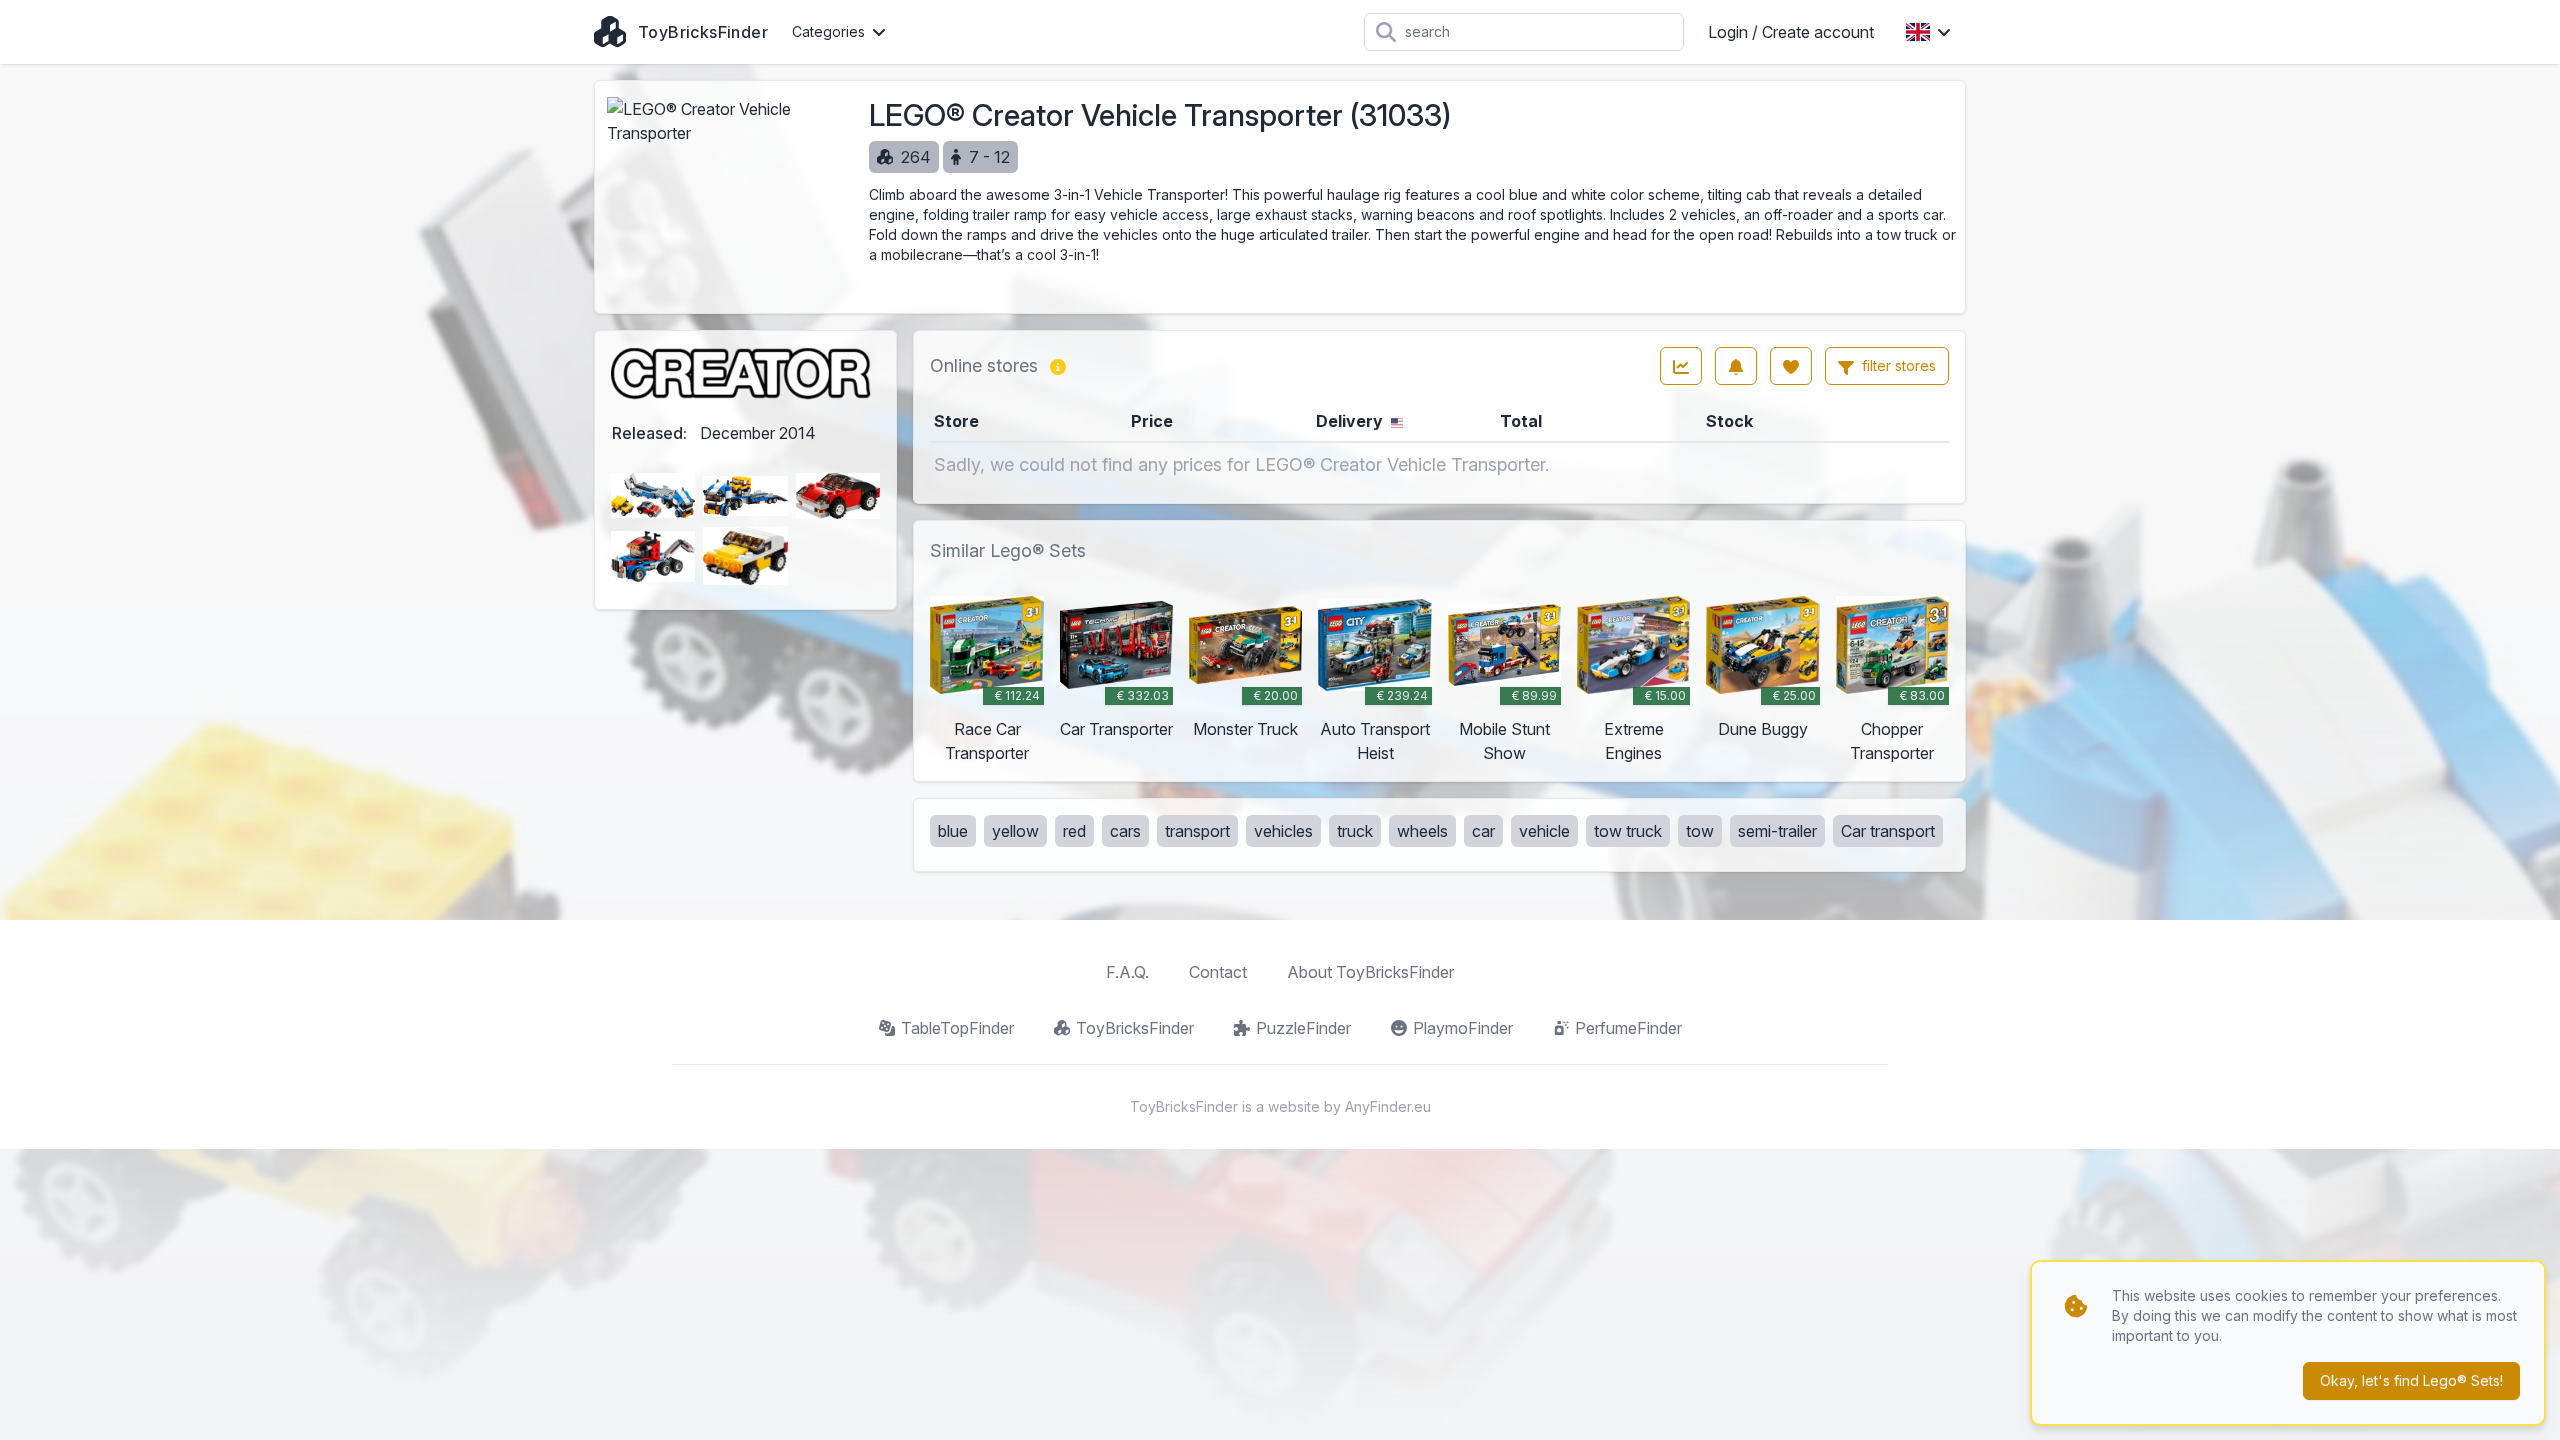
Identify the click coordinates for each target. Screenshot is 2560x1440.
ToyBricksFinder (1135, 1028)
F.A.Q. (1127, 972)
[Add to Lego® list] (1791, 366)
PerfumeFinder (1628, 1028)
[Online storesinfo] (1058, 366)
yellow (1015, 831)
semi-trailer (1777, 831)
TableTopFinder (957, 1028)
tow (1700, 831)
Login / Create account (1791, 32)
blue (953, 831)
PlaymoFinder (1463, 1028)
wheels (1422, 831)
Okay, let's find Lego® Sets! (2411, 1380)
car (1483, 831)
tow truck (1628, 831)
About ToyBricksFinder (1370, 972)
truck (1355, 831)
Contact (1218, 972)
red (1074, 831)
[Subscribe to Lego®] (1736, 366)
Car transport (1888, 831)
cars (1125, 831)
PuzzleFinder (1303, 1028)
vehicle (1544, 831)
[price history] (1681, 366)
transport (1197, 831)
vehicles (1283, 831)
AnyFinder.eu (1388, 1106)
